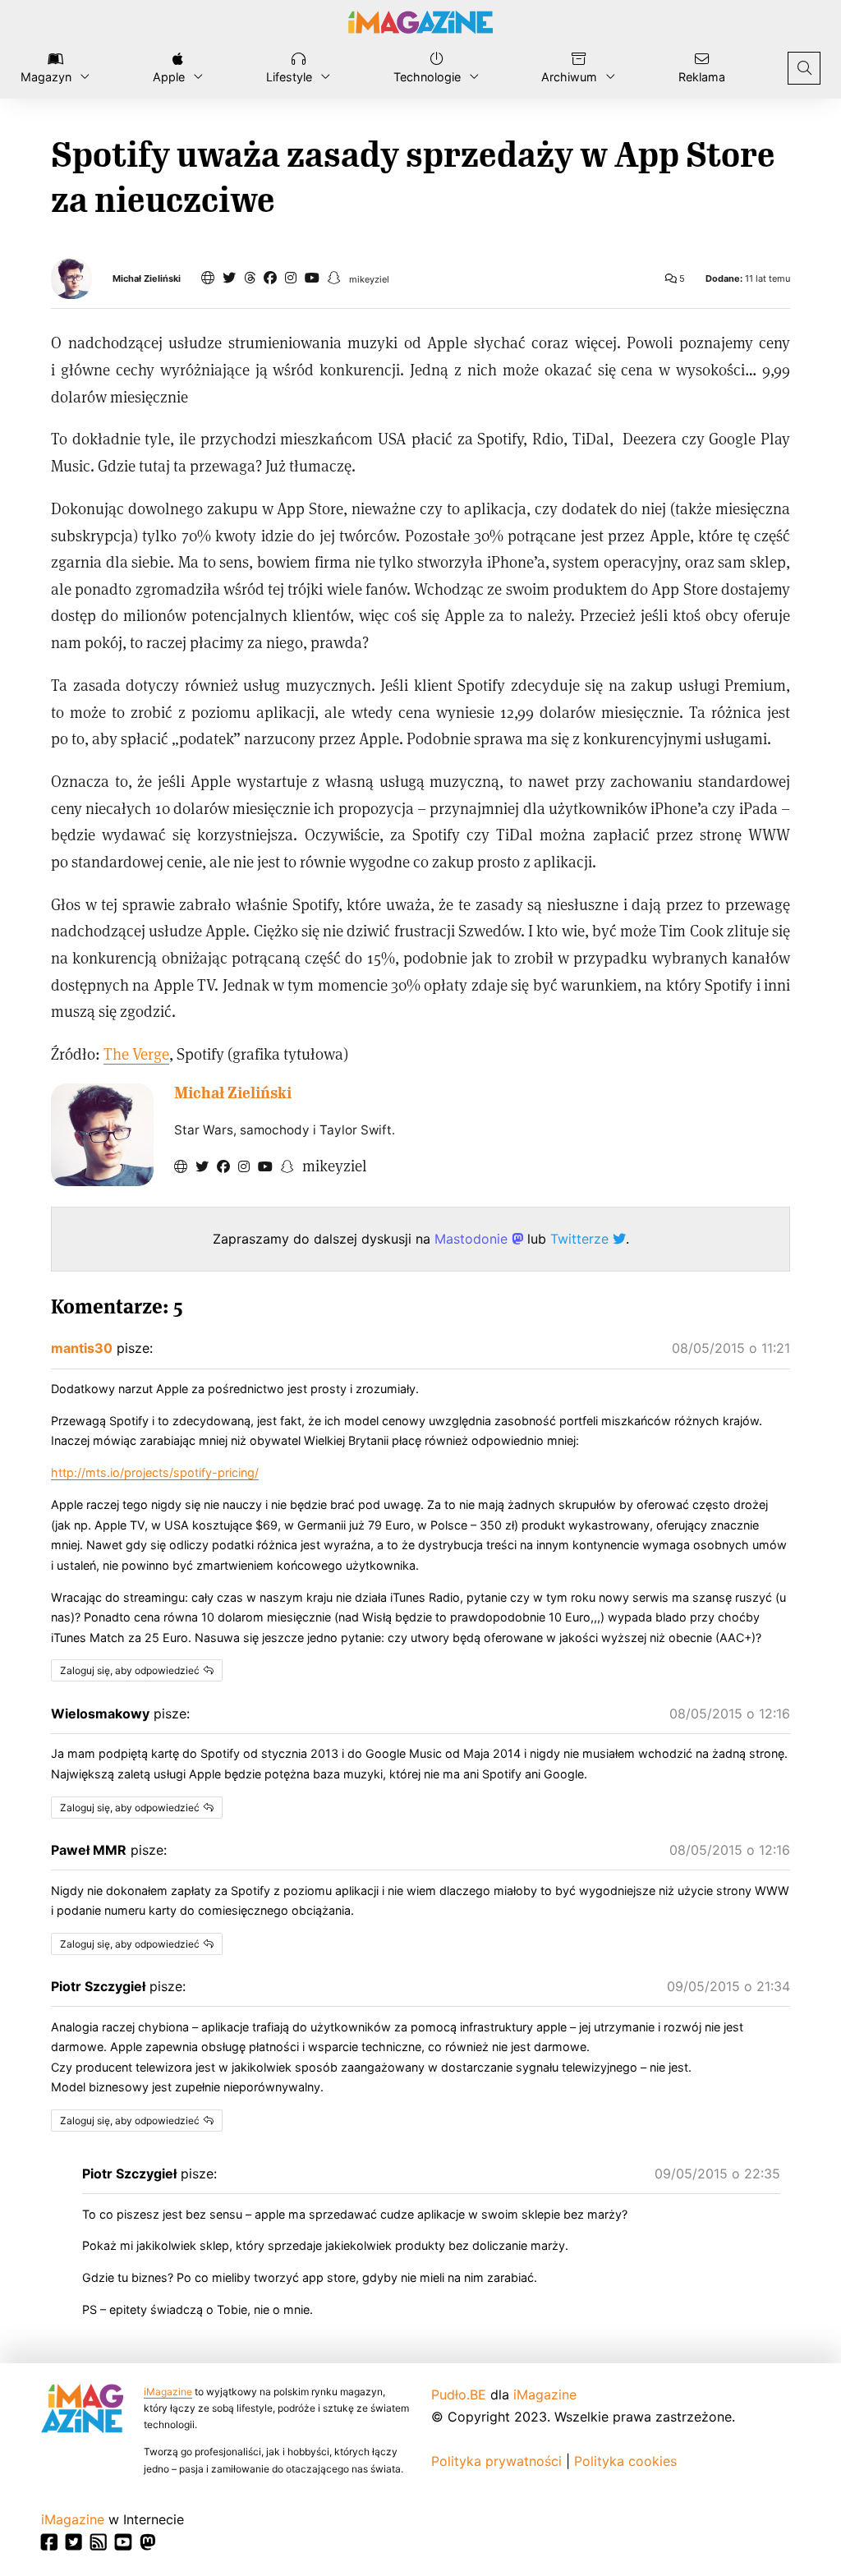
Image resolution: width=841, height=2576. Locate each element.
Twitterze (581, 1239)
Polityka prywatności (496, 2461)
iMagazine (168, 2392)
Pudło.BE (459, 2394)
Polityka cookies (625, 2461)
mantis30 (82, 1348)
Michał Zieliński (147, 279)
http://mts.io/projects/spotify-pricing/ (155, 1472)
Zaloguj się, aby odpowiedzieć (130, 1670)
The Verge (136, 1053)
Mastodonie (473, 1239)
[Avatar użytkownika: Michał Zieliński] (102, 1135)
